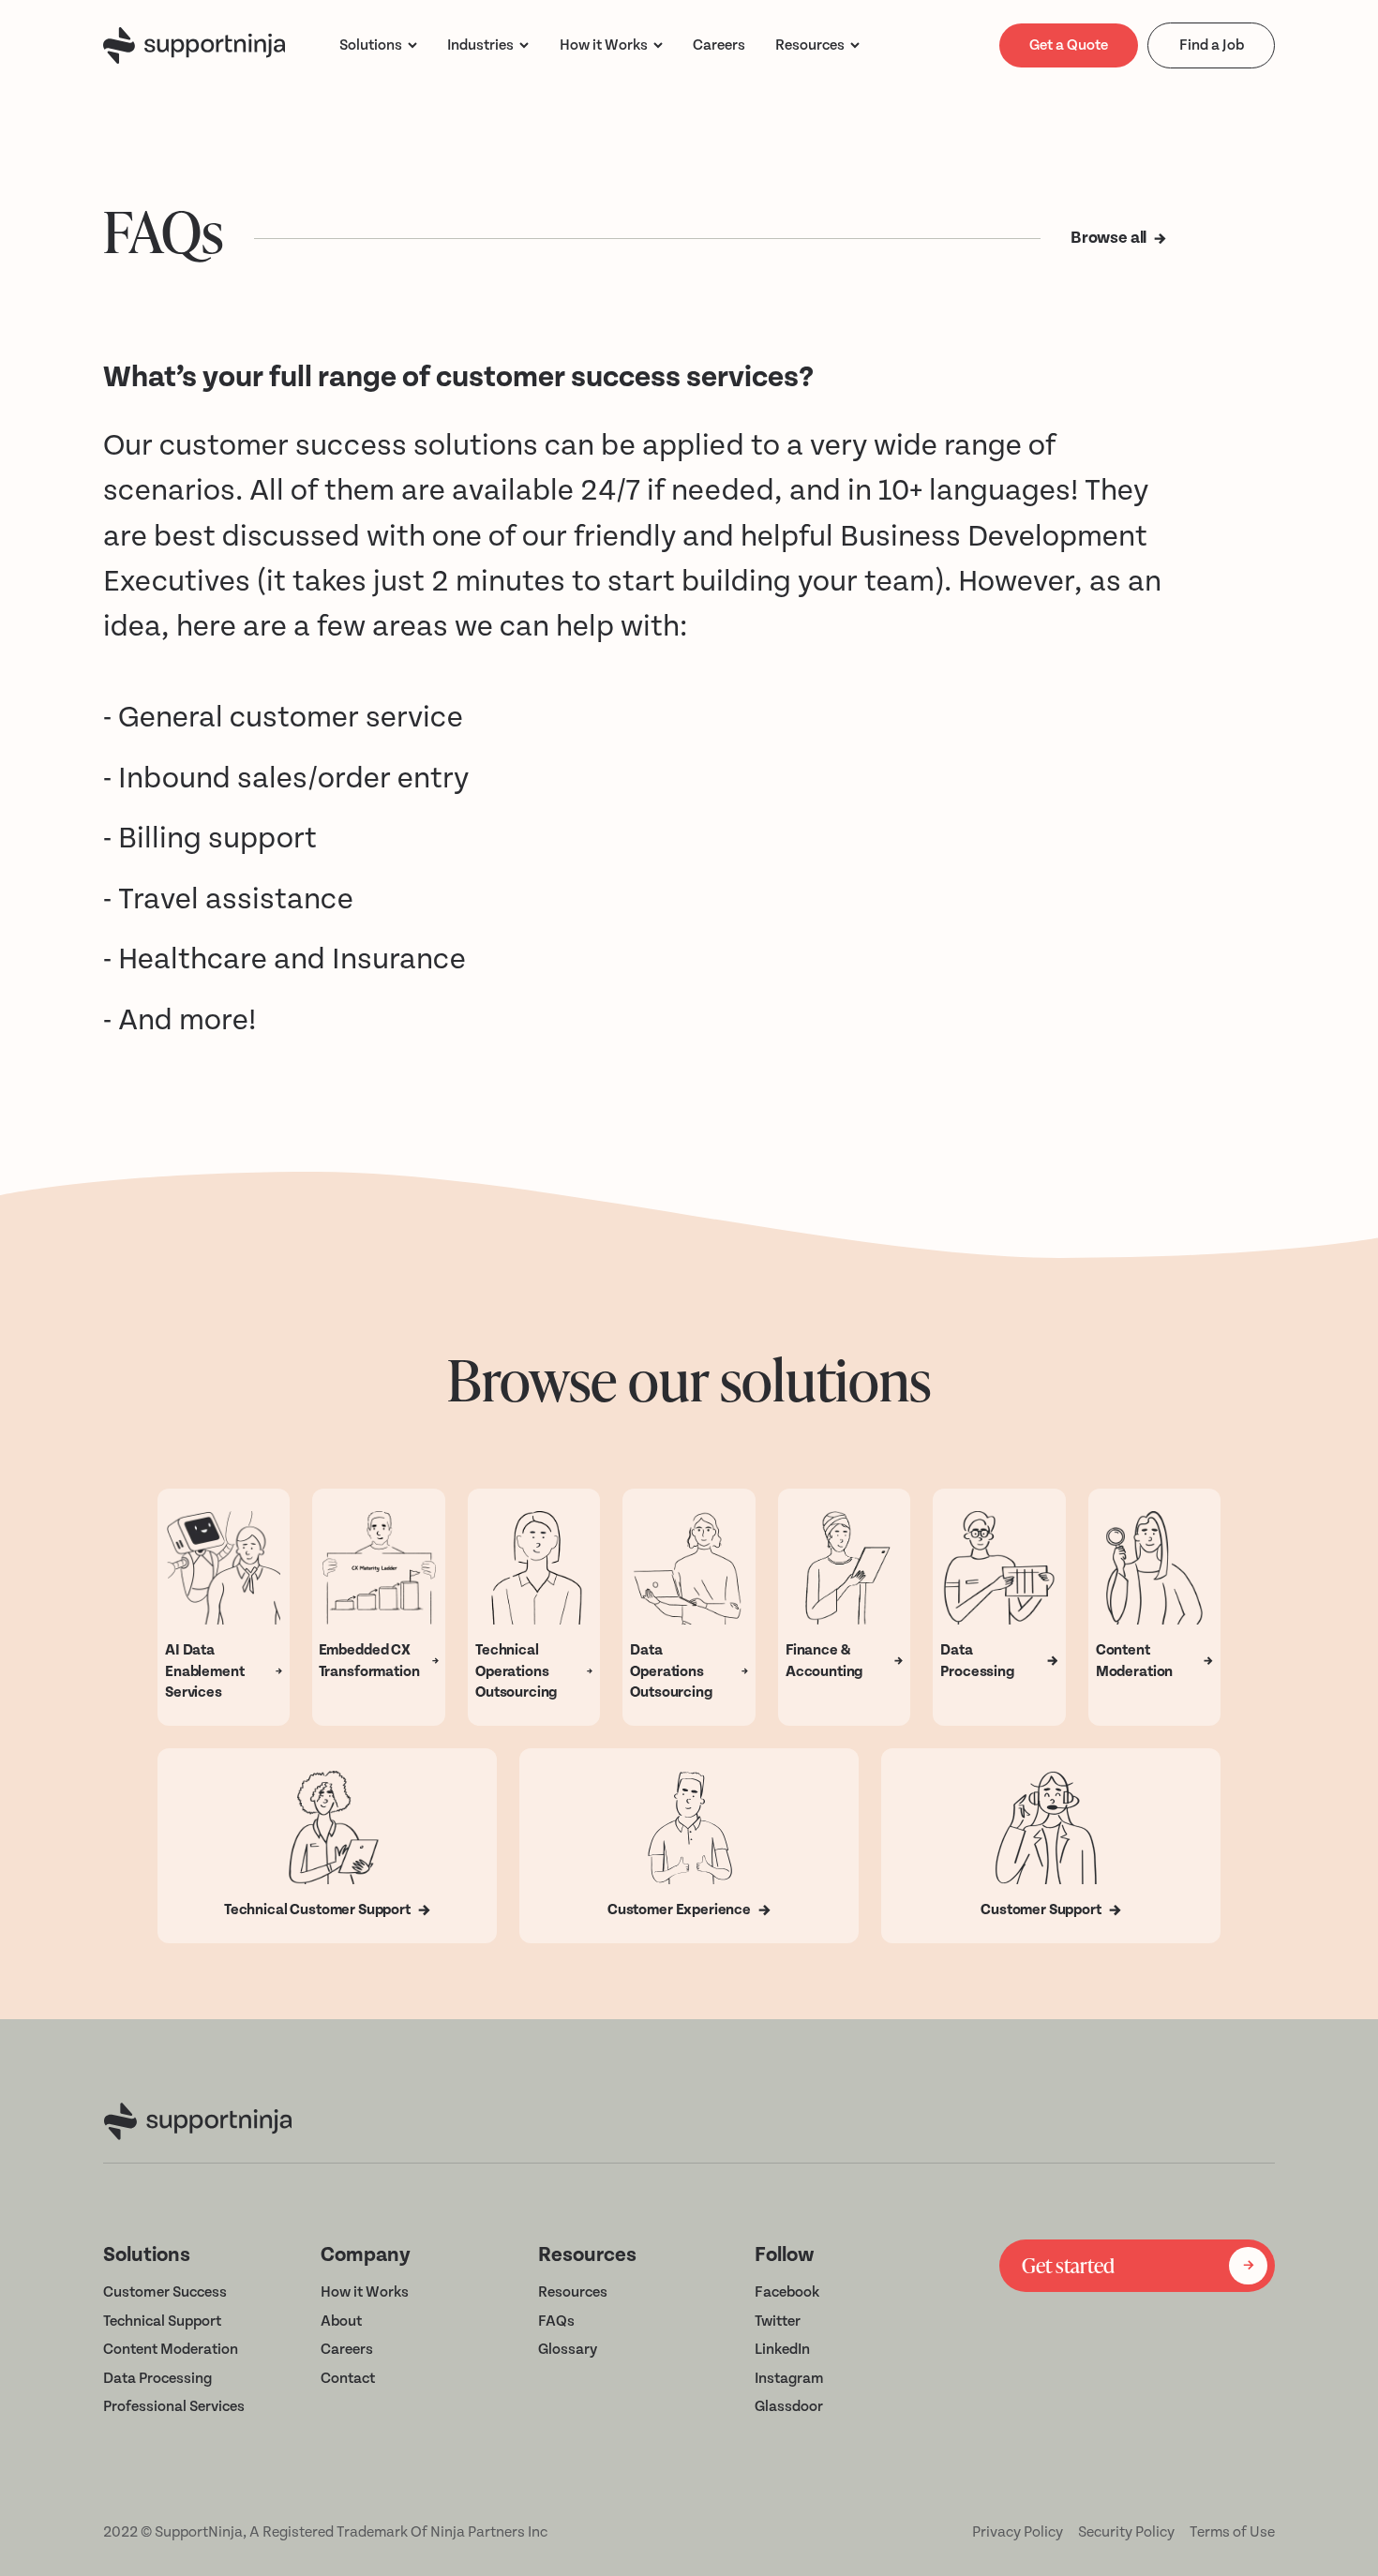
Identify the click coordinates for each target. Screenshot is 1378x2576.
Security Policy (1126, 2532)
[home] (194, 45)
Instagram (789, 2378)
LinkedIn (782, 2349)
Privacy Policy (1018, 2532)
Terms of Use (1232, 2532)
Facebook (787, 2292)
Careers (347, 2349)
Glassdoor (789, 2406)
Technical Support (162, 2321)
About (341, 2321)
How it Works (365, 2292)
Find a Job (1212, 45)
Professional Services (174, 2406)
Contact (348, 2378)
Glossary (568, 2349)
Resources (810, 45)
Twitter (778, 2321)
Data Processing (157, 2378)
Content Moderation (171, 2349)
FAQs (556, 2321)
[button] (378, 45)
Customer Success (165, 2292)
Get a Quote (1069, 45)
